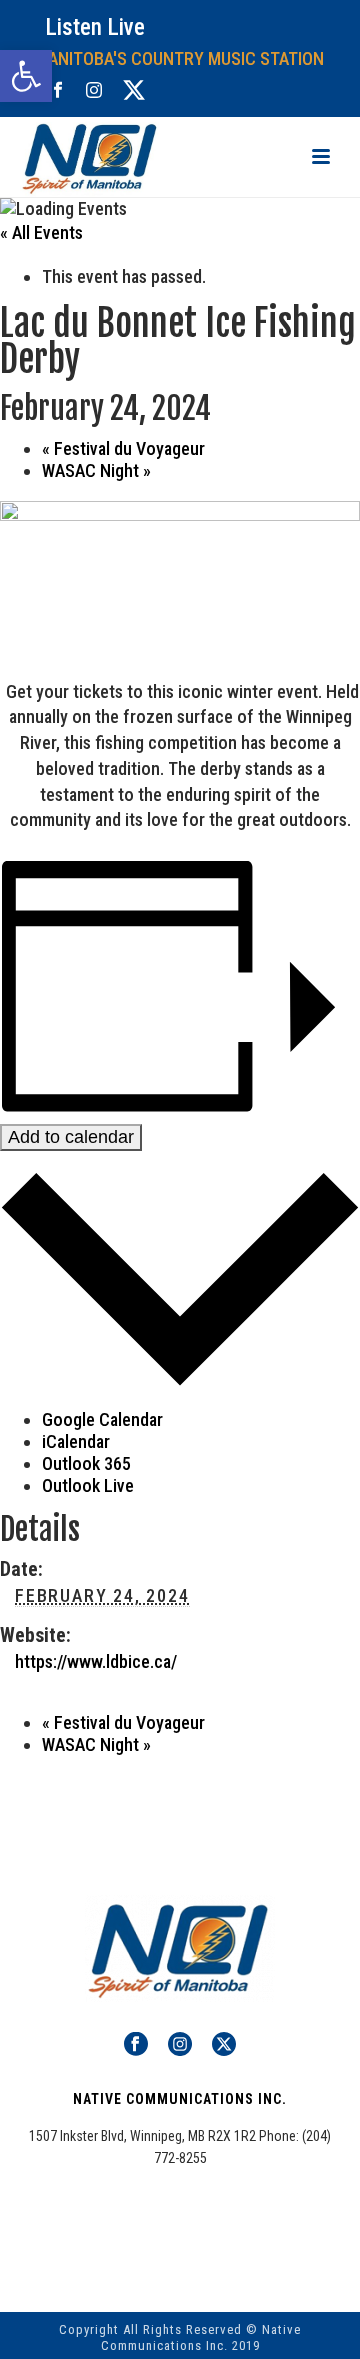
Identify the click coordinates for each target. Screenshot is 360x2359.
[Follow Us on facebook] (136, 2045)
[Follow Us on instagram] (180, 2045)
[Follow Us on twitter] (224, 2045)
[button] (26, 76)
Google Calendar (102, 1419)
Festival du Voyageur (123, 448)
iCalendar (76, 1441)
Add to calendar (71, 1137)
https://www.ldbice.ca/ (96, 1661)
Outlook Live (88, 1485)
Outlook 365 (86, 1463)
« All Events (41, 232)
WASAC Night (96, 470)
